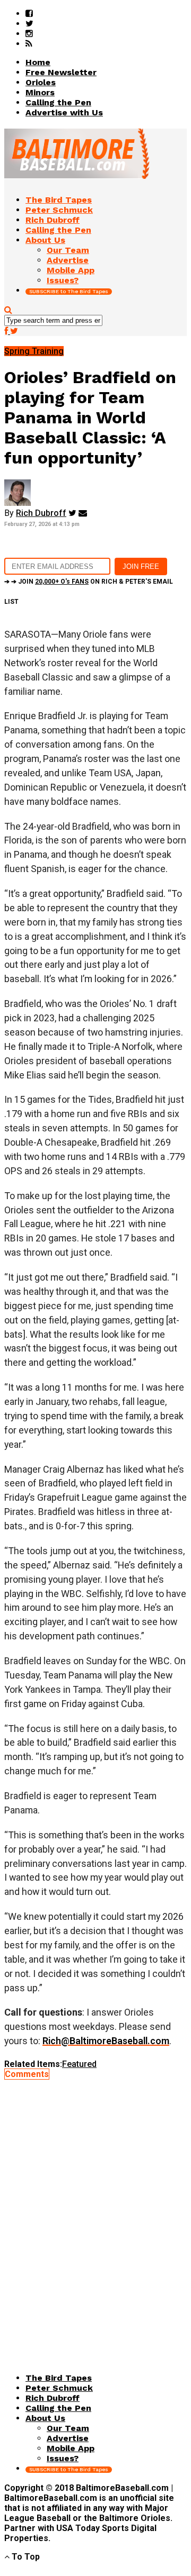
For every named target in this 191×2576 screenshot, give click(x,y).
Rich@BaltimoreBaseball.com (106, 2041)
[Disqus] (95, 2211)
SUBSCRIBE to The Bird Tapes (69, 291)
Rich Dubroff (41, 513)
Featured (79, 2064)
